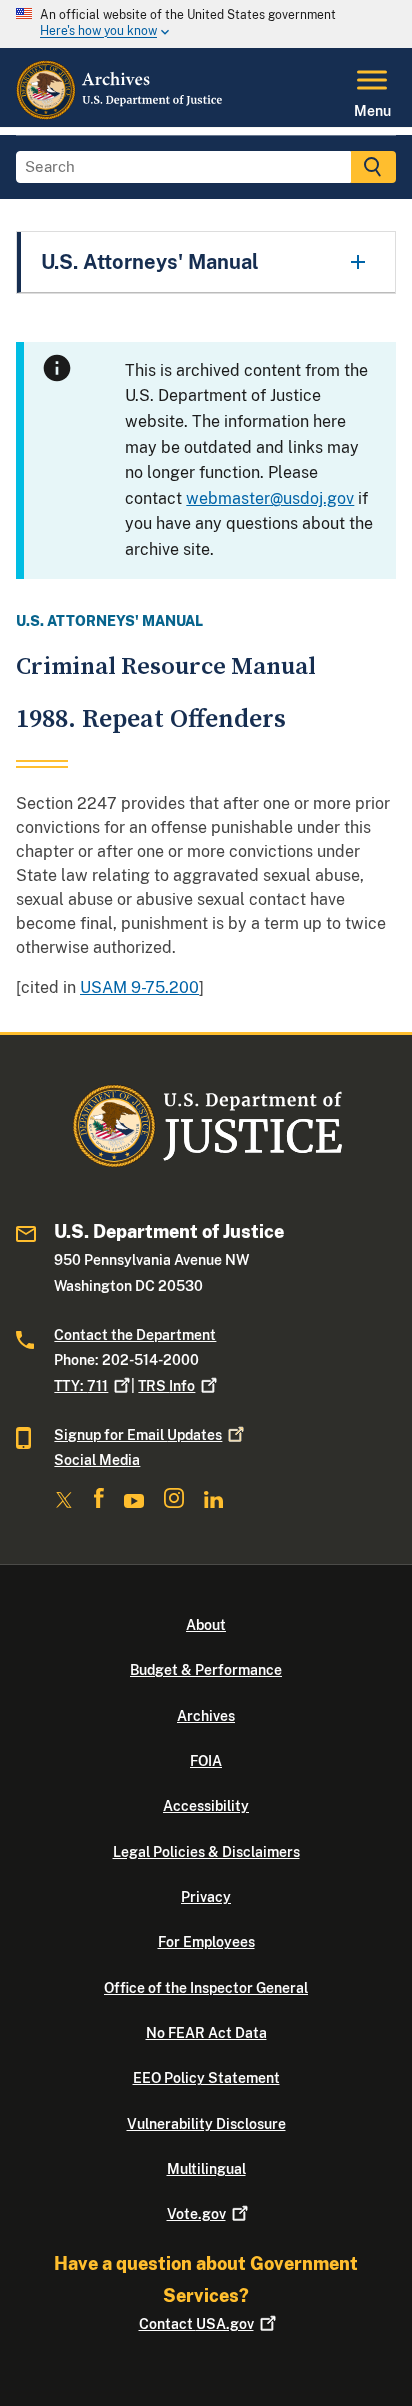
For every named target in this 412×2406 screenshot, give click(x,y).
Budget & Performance (206, 1670)
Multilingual (206, 2169)
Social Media (97, 1460)
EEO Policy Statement (206, 2078)
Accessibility (206, 1806)
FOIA (206, 1761)
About (206, 1625)
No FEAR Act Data (206, 2033)
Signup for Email (138, 1435)
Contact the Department (135, 1335)
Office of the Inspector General (206, 1988)
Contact (196, 2324)
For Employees (206, 1942)
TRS (166, 1386)
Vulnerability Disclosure (206, 2124)
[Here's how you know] (206, 24)
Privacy (206, 1897)
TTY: (81, 1386)
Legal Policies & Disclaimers (206, 1852)
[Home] (120, 115)
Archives (206, 1716)
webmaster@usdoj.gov (270, 498)
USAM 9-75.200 (139, 987)
